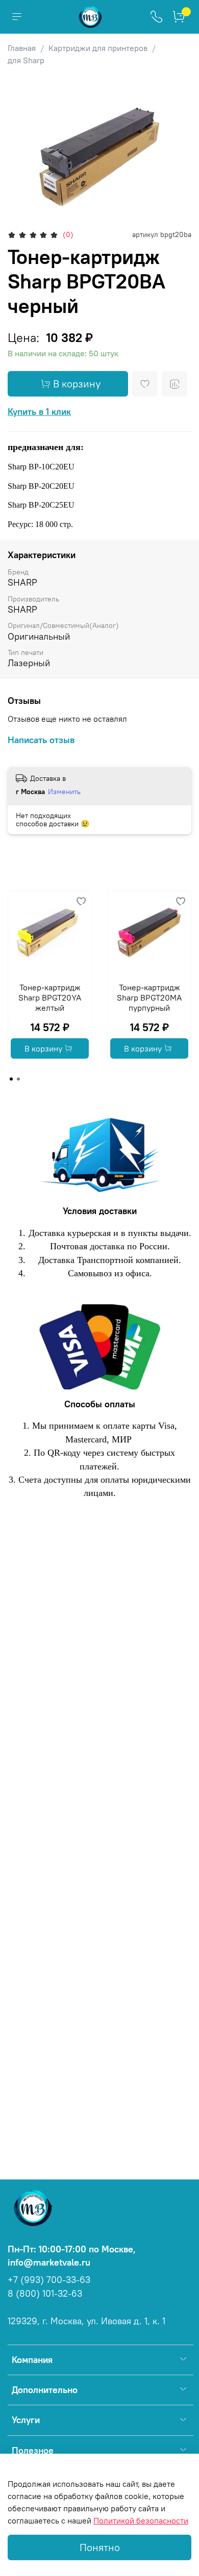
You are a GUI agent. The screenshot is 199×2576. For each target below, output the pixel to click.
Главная (22, 48)
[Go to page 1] (11, 1079)
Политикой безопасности (141, 2520)
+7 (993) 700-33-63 (49, 2280)
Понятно (100, 2547)
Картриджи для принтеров (98, 48)
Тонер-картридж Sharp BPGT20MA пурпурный (149, 997)
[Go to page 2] (18, 1079)
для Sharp (26, 60)
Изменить (64, 792)
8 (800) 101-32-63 (45, 2294)
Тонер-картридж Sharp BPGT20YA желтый (50, 997)
